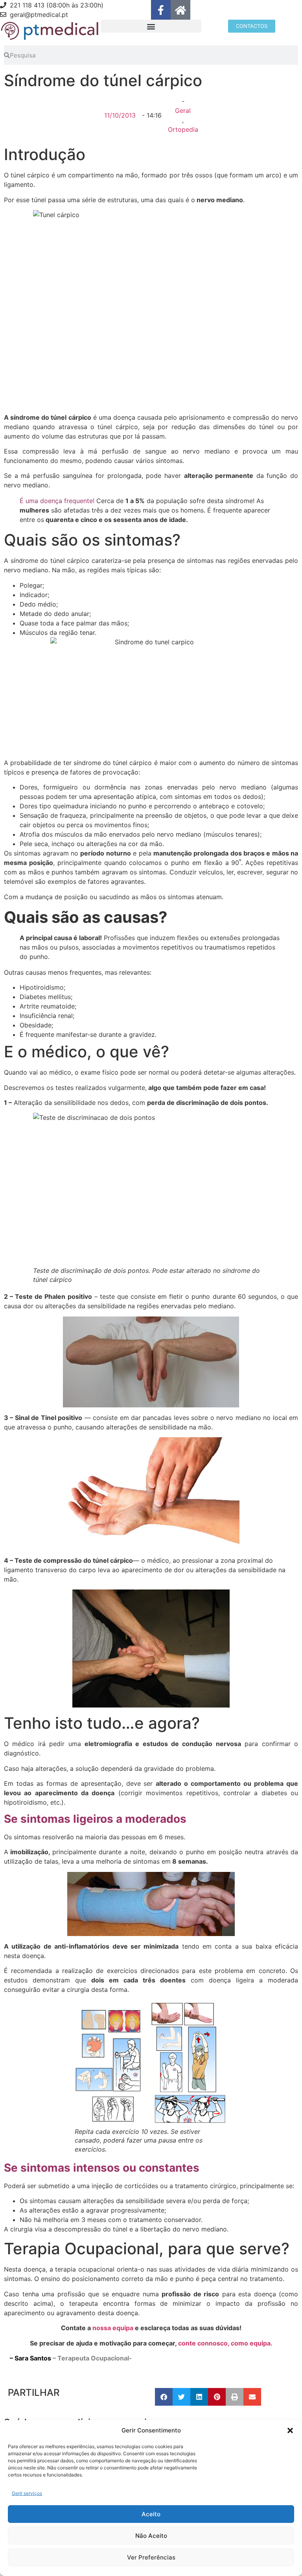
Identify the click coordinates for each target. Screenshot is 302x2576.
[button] (290, 2430)
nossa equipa (114, 2328)
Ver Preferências (151, 2557)
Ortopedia (183, 129)
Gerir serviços (27, 2493)
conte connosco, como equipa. (225, 2343)
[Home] (180, 10)
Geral (183, 111)
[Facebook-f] (161, 10)
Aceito (151, 2514)
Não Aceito (151, 2536)
